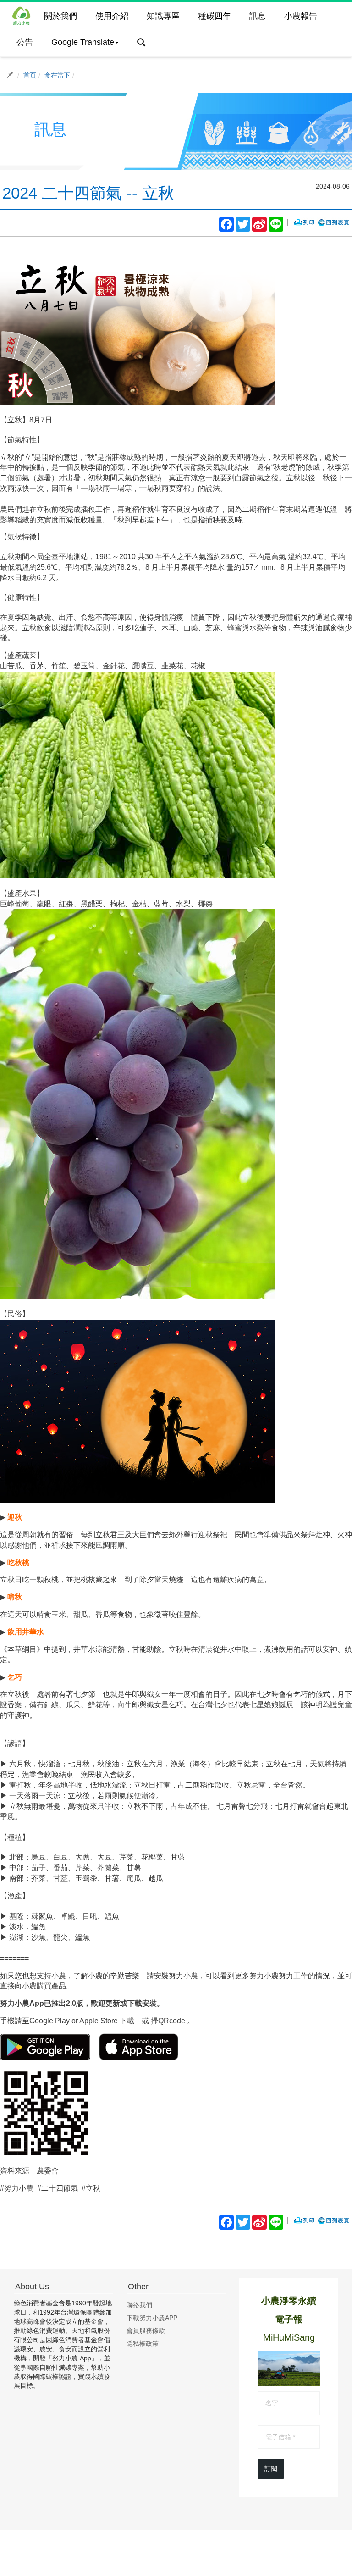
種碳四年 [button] (214, 16)
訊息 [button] (258, 16)
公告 (25, 42)
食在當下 (57, 75)
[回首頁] (21, 16)
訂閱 (271, 2469)
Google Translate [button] (83, 42)
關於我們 (60, 16)
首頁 (30, 75)
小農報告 (301, 16)
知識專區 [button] (163, 16)
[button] (141, 43)
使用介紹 (112, 16)
